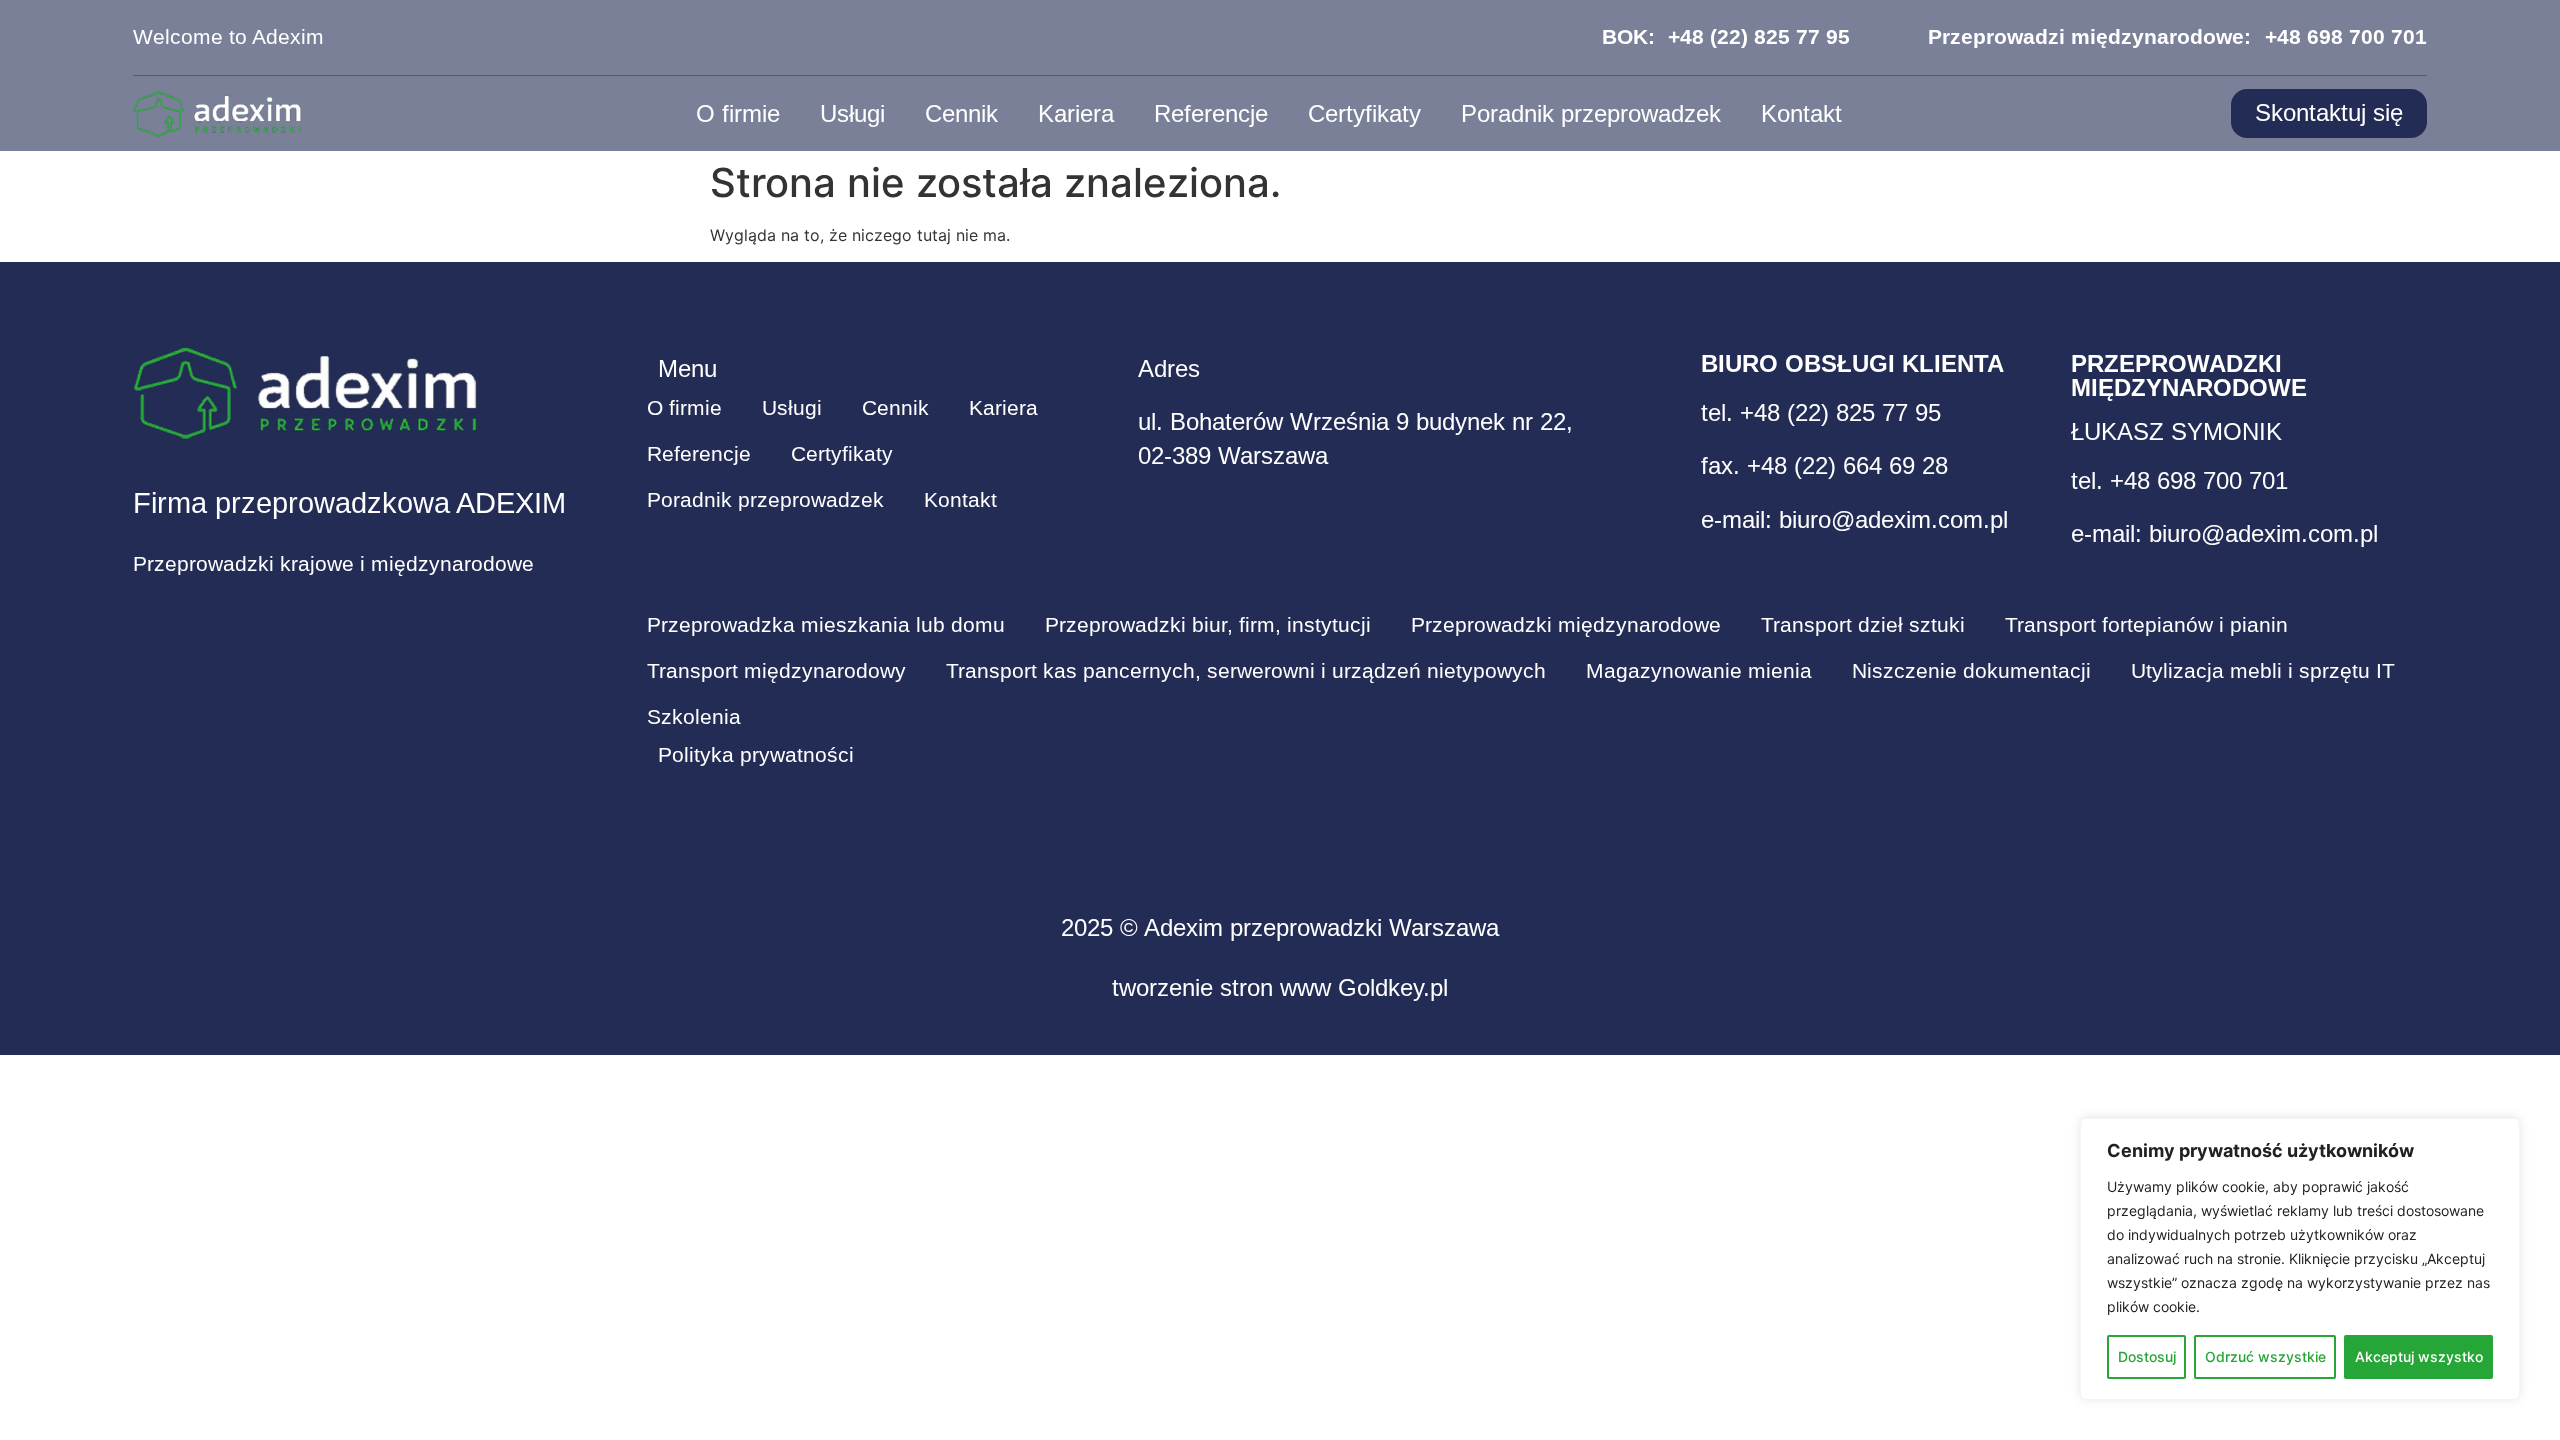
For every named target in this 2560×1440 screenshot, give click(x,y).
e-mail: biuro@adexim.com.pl (1854, 519)
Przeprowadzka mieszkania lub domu (826, 625)
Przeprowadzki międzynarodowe (1566, 625)
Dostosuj (2147, 1356)
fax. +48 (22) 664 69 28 (1824, 465)
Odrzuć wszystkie (2265, 1356)
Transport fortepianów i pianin (2146, 625)
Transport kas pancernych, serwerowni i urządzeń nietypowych (1246, 671)
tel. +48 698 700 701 (2179, 480)
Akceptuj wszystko (2419, 1356)
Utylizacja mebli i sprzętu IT (2263, 671)
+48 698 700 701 (2346, 37)
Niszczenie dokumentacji (1971, 671)
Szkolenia (694, 717)
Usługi (852, 113)
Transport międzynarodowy (776, 671)
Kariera (1076, 113)
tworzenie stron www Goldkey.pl (1280, 987)
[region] (2300, 1259)
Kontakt (1801, 113)
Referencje (1211, 113)
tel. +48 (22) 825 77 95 (1821, 412)
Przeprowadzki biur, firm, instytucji (1208, 625)
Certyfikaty (1364, 113)
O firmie (738, 113)
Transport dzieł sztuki (1863, 625)
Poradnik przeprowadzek (1591, 113)
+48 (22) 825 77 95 (1759, 37)
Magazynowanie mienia (1699, 671)
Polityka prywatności (756, 755)
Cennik (961, 113)
